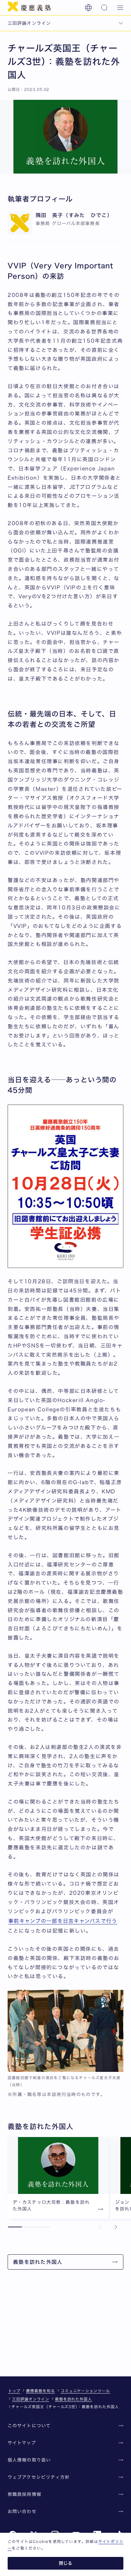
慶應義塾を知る (41, 2391)
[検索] (104, 8)
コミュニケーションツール (86, 2391)
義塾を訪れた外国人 (74, 2399)
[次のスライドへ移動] (116, 2227)
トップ (14, 2391)
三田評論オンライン (31, 2399)
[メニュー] (120, 8)
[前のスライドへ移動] (100, 2227)
